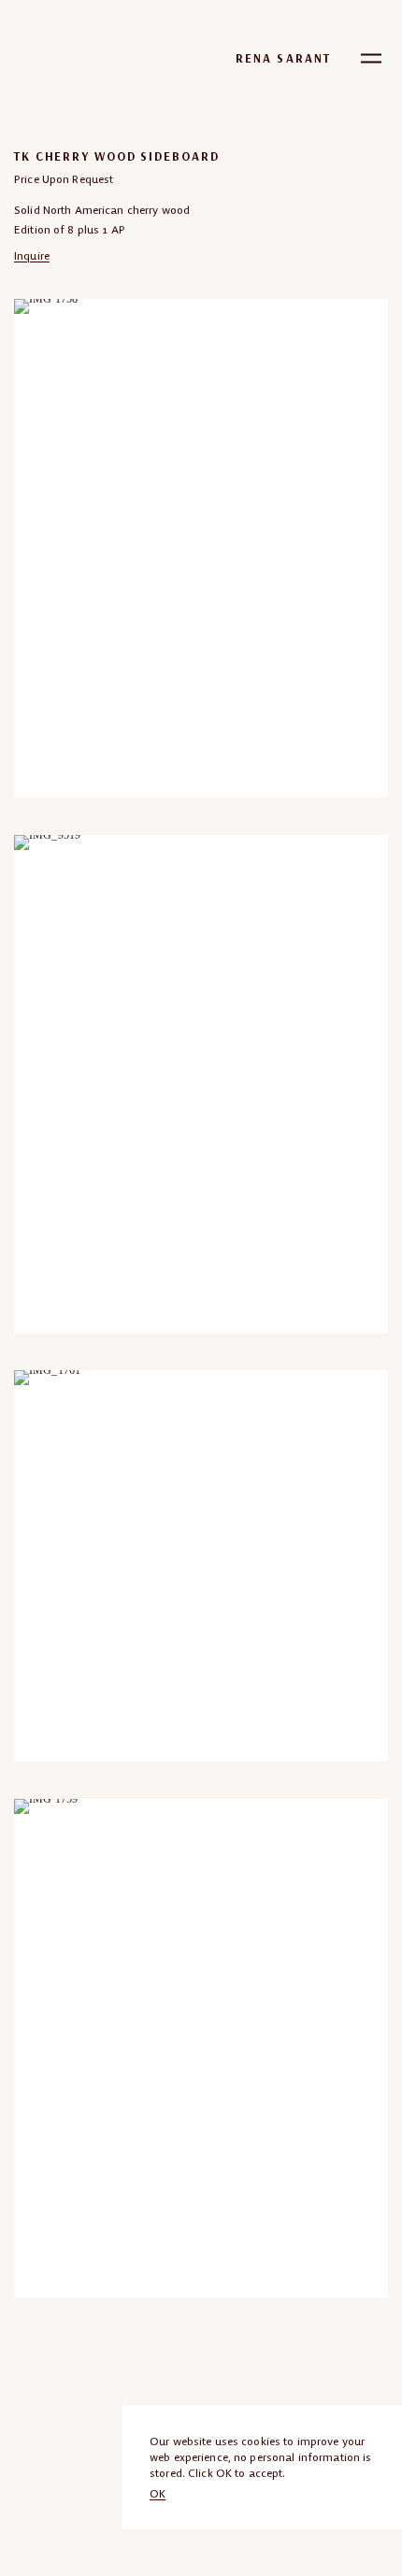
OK (158, 2493)
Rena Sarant (283, 58)
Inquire (32, 255)
